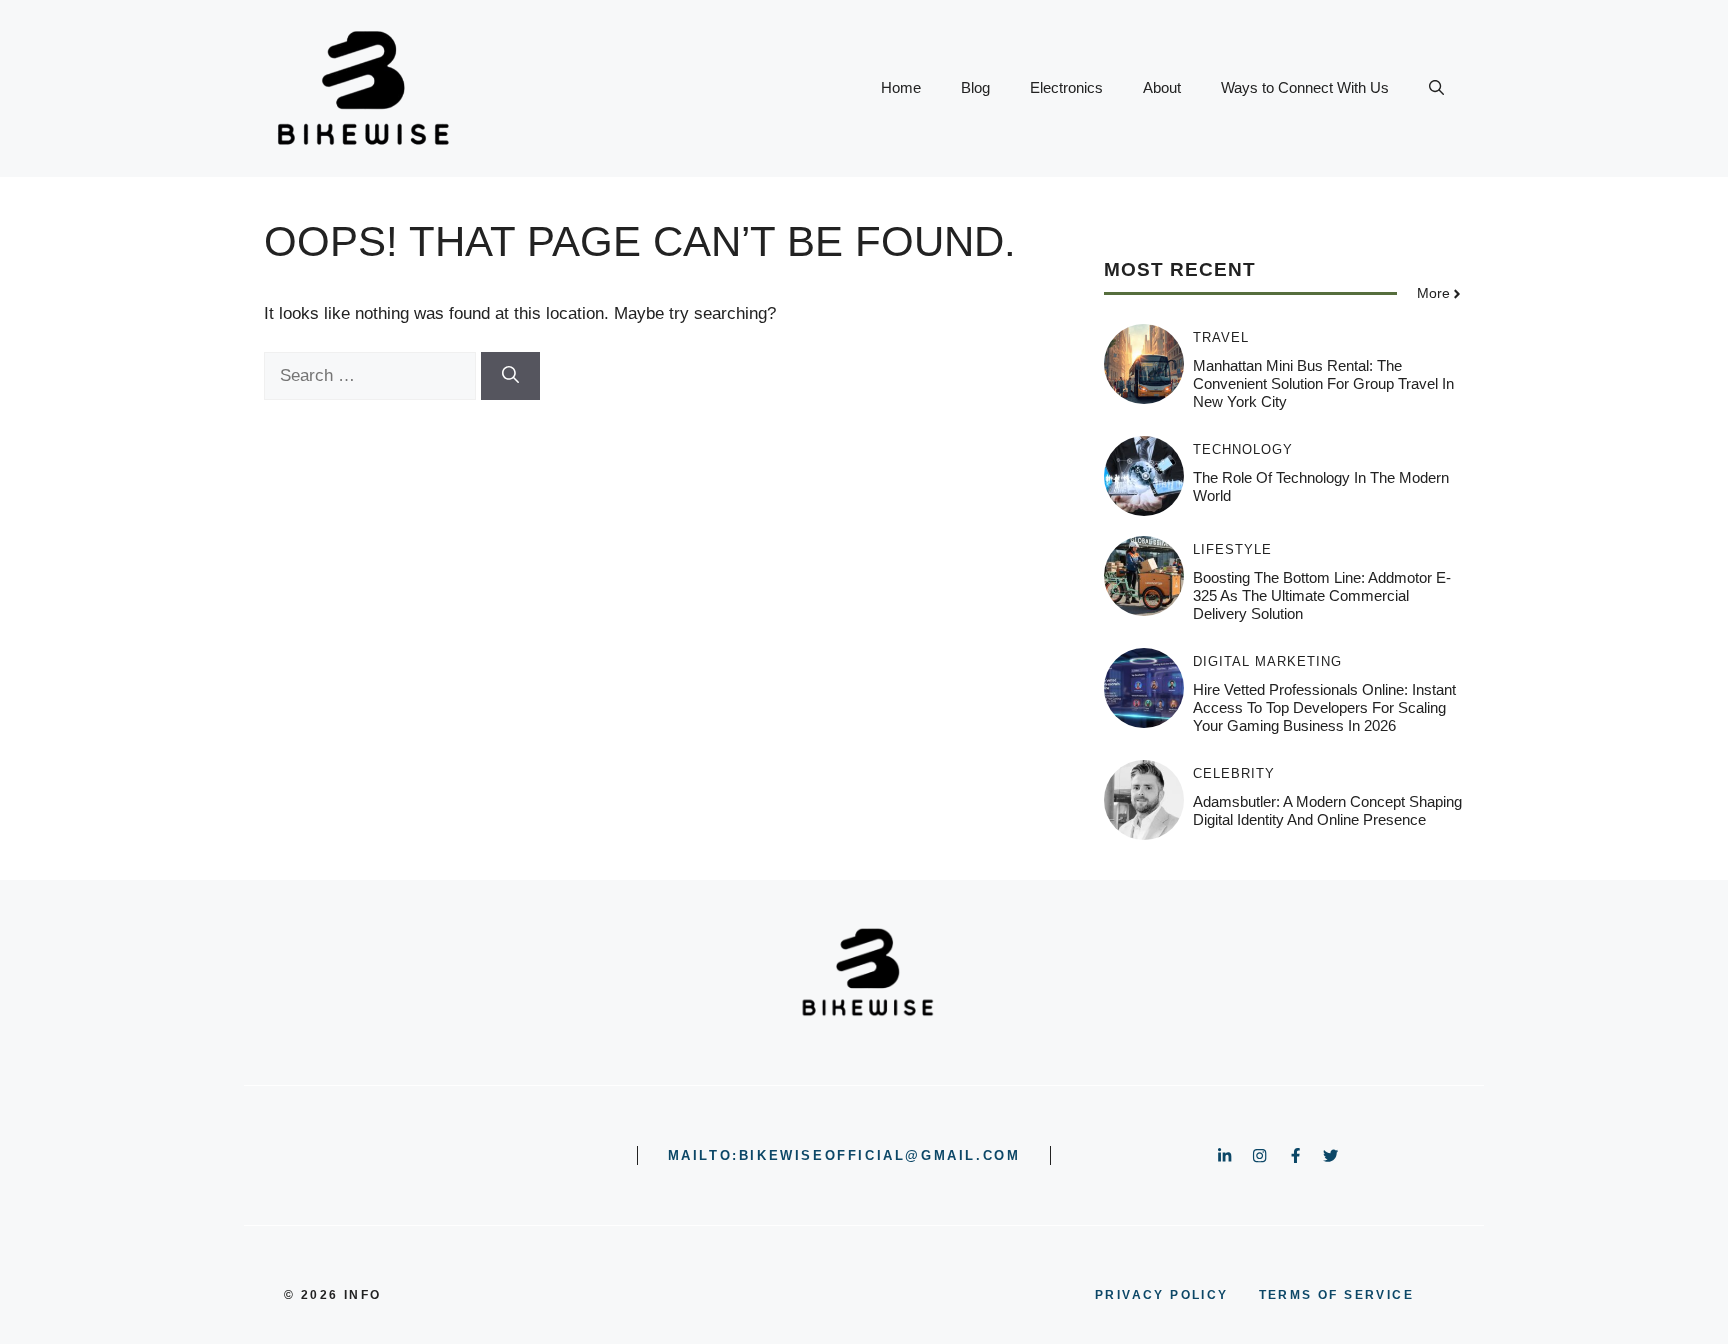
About (1162, 87)
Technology (1243, 449)
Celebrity (1234, 773)
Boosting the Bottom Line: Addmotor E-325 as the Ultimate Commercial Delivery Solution (1322, 595)
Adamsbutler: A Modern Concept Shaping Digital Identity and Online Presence (1327, 810)
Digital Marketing (1267, 661)
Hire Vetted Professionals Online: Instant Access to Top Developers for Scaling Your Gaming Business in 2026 (1324, 707)
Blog (975, 87)
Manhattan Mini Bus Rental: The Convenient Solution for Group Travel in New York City (1323, 383)
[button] (1436, 88)
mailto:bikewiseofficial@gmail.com (844, 1155)
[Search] (510, 376)
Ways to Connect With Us (1305, 87)
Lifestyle (1232, 549)
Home (901, 87)
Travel (1221, 337)
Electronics (1066, 87)
